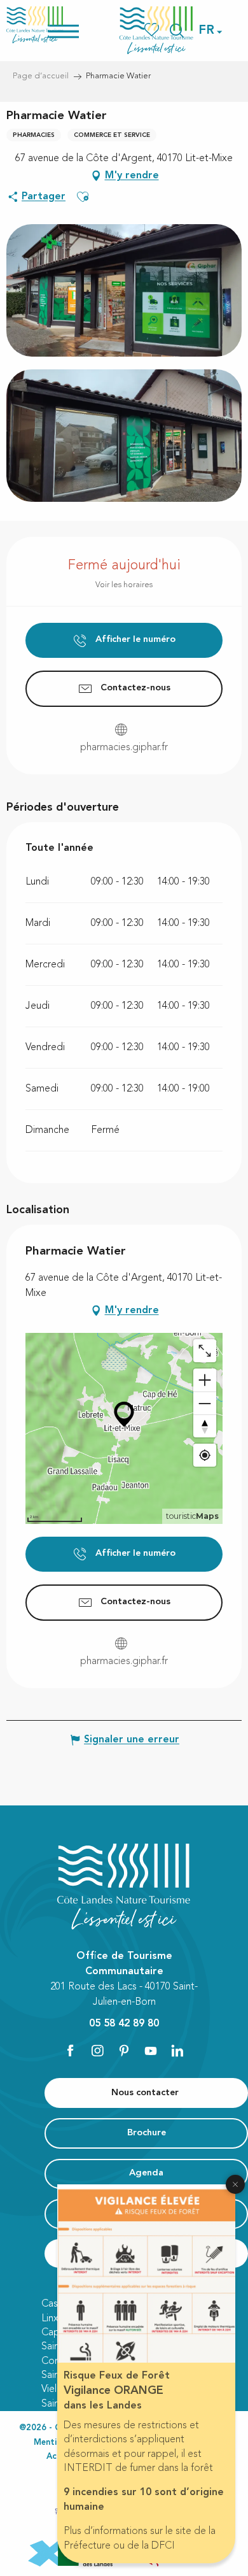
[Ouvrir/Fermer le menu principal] (80, 30)
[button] (207, 31)
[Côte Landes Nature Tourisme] (156, 30)
